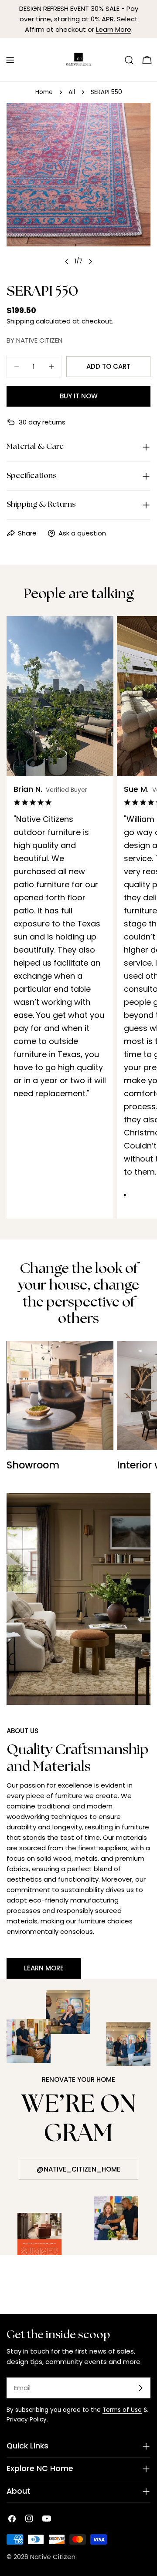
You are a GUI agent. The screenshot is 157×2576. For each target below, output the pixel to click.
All (72, 92)
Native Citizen (53, 2557)
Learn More (114, 29)
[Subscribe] (140, 2388)
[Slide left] (67, 262)
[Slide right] (90, 262)
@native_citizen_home (78, 2169)
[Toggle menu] (10, 60)
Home (44, 92)
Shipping (20, 321)
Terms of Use (122, 2410)
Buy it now (79, 396)
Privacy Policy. (27, 2419)
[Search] (129, 60)
